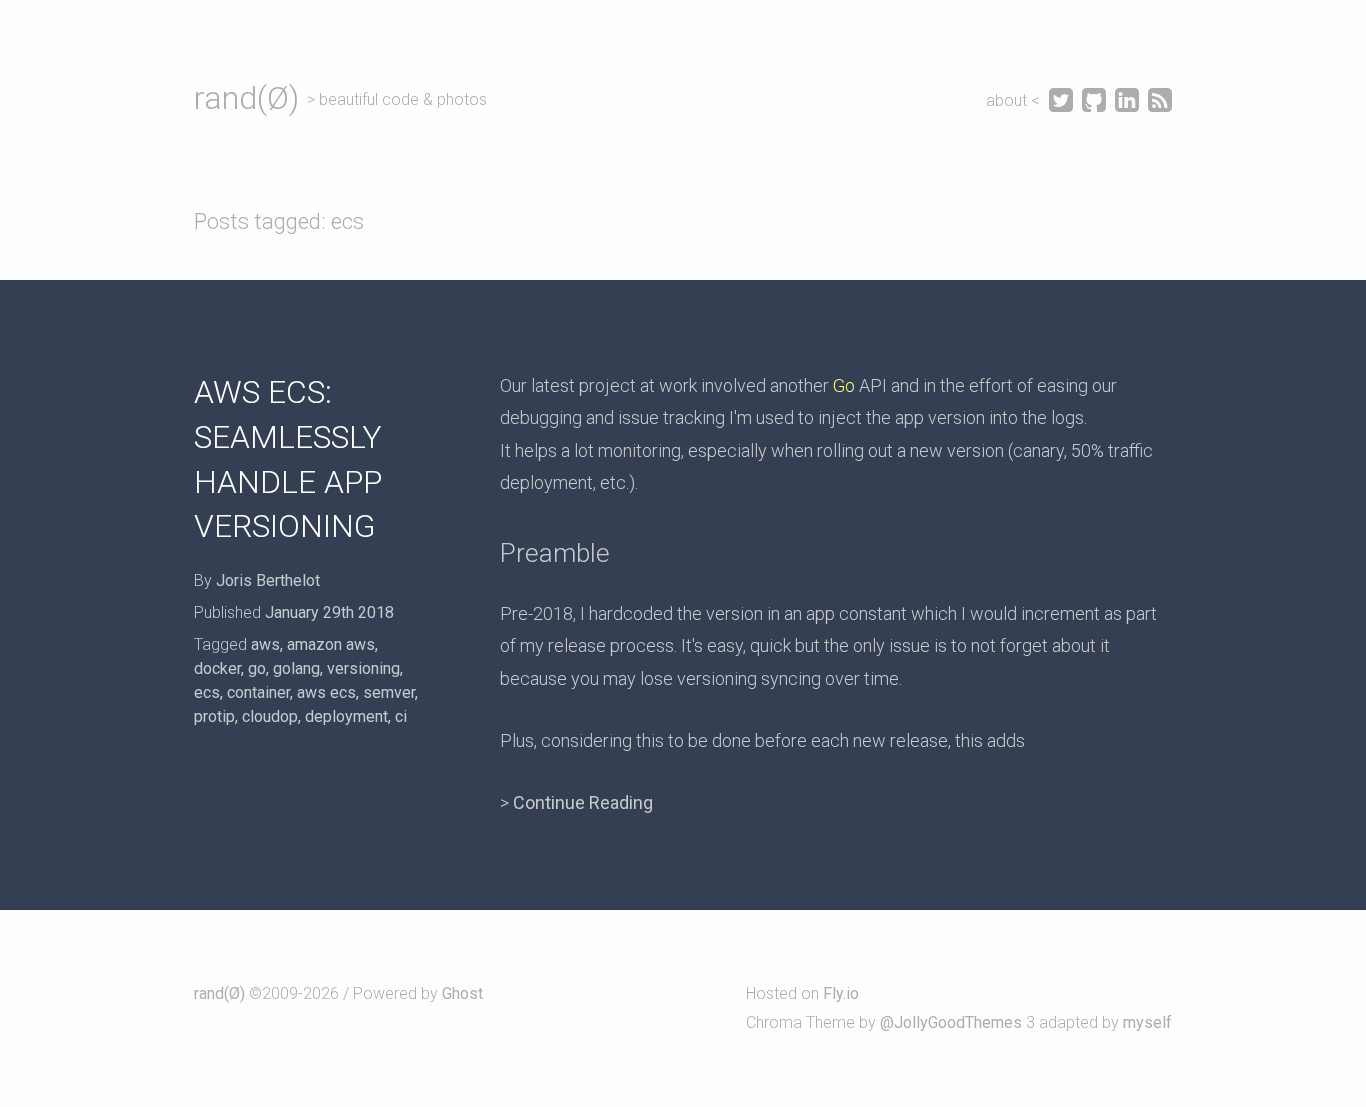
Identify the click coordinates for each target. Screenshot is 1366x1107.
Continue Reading (583, 802)
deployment (346, 716)
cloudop (270, 716)
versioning (363, 668)
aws (265, 644)
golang (296, 668)
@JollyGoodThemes (951, 1022)
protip (214, 716)
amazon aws (331, 644)
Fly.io (841, 993)
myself (1147, 1022)
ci (401, 716)
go (257, 668)
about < (1015, 100)
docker (217, 668)
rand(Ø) (246, 98)
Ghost (462, 993)
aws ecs (326, 692)
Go (844, 385)
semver (389, 692)
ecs (207, 692)
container (258, 692)
